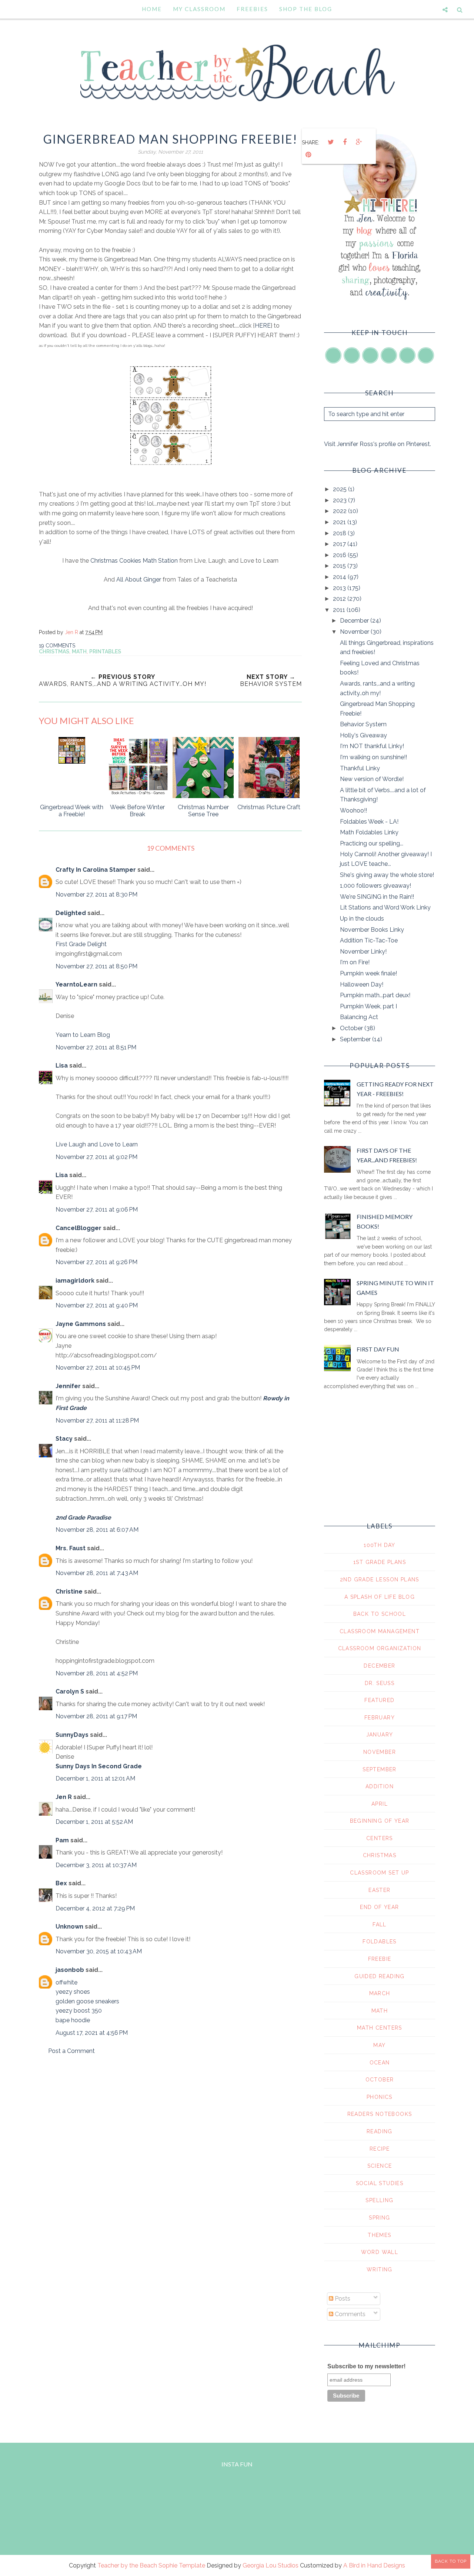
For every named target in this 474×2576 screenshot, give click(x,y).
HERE (263, 326)
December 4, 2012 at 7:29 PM (95, 1908)
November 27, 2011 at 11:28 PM (97, 1421)
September (356, 1039)
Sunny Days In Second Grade (99, 1766)
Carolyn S (70, 1691)
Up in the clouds (362, 919)
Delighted (71, 913)
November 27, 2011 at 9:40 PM (97, 1305)
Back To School (380, 1614)
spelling (379, 2200)
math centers (380, 2028)
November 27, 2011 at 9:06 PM (97, 1210)
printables (105, 651)
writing (380, 2270)
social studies (380, 2183)
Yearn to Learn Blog (83, 1035)
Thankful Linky (360, 768)
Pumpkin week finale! (368, 973)
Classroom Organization (380, 1648)
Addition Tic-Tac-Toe (369, 940)
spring (379, 2218)
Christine (69, 1592)
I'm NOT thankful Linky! (372, 746)
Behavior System (363, 724)
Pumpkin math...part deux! (375, 995)
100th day (380, 1545)
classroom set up (379, 1873)
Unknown (69, 1927)
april (380, 1804)
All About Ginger (139, 579)
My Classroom (199, 9)
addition (380, 1786)
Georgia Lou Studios (271, 2565)
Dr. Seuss (380, 1683)
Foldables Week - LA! (369, 822)
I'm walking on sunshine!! (373, 757)
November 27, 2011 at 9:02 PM (96, 1157)
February (380, 1718)
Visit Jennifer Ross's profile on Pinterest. (378, 444)
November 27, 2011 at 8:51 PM (96, 1047)
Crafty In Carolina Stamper (96, 870)
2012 (340, 599)
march (380, 1993)
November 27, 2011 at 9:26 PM (96, 1262)
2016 (340, 555)
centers (380, 1838)
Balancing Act (359, 1017)
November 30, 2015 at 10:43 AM (99, 1951)
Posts (342, 2299)
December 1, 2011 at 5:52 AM (94, 1822)
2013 (340, 588)
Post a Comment (71, 2051)
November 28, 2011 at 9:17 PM (96, 1716)
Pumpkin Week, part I (368, 1006)
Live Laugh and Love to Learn (97, 1144)
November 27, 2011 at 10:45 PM (98, 1368)
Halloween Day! (362, 984)
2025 (341, 489)
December (355, 621)
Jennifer (68, 1386)
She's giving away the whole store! (387, 875)
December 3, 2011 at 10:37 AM (96, 1865)
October (352, 1028)
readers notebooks (380, 2114)
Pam (62, 1840)
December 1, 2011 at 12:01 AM (95, 1778)
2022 (341, 511)
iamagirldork (75, 1281)
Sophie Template (182, 2565)
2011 (340, 610)
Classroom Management (380, 1631)
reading (380, 2131)
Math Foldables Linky (369, 832)
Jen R (64, 1797)
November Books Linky (372, 930)
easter (379, 1890)
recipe (380, 2149)
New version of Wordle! (372, 779)
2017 (340, 544)
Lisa (62, 1066)
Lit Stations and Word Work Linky (385, 907)
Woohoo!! (353, 810)
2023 (341, 500)
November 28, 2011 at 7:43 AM (97, 1573)
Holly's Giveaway (363, 735)
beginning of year (380, 1821)
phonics (380, 2097)
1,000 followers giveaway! (375, 886)
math (79, 651)
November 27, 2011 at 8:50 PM (96, 966)
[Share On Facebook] (345, 142)
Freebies (252, 9)
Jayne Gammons (81, 1324)
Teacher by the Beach (127, 2565)
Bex (61, 1883)
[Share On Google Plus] (359, 142)
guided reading (380, 1976)
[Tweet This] (331, 142)
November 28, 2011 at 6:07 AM (97, 1530)
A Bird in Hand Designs (374, 2565)
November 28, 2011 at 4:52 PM (97, 1673)
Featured (379, 1700)
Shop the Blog (306, 9)
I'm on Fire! (355, 962)
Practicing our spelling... (372, 843)
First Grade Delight (81, 944)
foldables (380, 1942)
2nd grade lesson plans (380, 1580)
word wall (380, 2252)
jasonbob (70, 1970)
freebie (380, 1959)
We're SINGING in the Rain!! (377, 897)
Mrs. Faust (71, 1548)
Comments (349, 2314)
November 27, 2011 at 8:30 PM (96, 895)
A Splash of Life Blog (380, 1597)
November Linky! (363, 952)
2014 (340, 577)
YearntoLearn (76, 984)
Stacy (64, 1439)
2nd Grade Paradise (83, 1518)
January (380, 1735)
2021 (340, 522)
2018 (340, 533)
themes (379, 2235)
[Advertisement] (170, 2124)
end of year (379, 1907)
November (355, 632)
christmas (54, 651)
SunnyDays (72, 1735)
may (379, 2045)
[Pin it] (308, 155)
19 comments (57, 646)
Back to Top (451, 2561)
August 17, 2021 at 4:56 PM (92, 2033)
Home (152, 9)
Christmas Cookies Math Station (134, 561)
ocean (380, 2063)
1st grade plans (380, 1562)
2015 (340, 566)
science (380, 2166)
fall (380, 1925)
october (380, 2080)
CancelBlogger (79, 1228)
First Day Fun (378, 1349)
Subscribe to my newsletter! (366, 2366)
